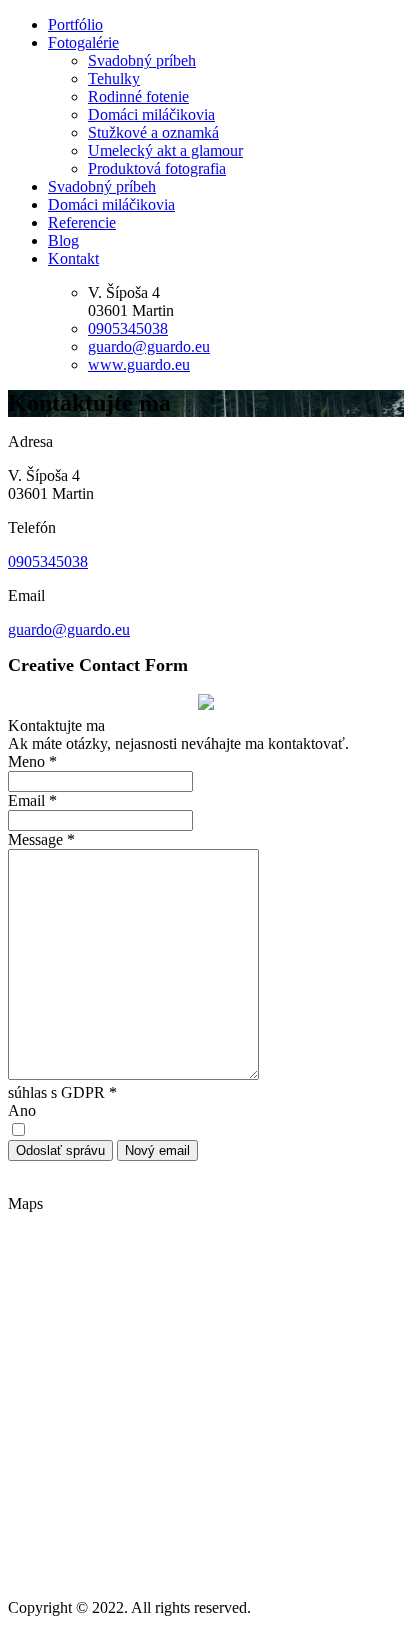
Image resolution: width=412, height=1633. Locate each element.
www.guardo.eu (139, 364)
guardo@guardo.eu (149, 346)
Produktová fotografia (157, 168)
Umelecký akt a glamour (165, 150)
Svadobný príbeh (142, 60)
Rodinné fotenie (138, 96)
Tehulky (114, 78)
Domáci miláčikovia (151, 114)
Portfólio (75, 24)
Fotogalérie (83, 42)
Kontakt (73, 258)
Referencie (82, 222)
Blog (63, 240)
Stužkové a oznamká (153, 132)
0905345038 (128, 328)
